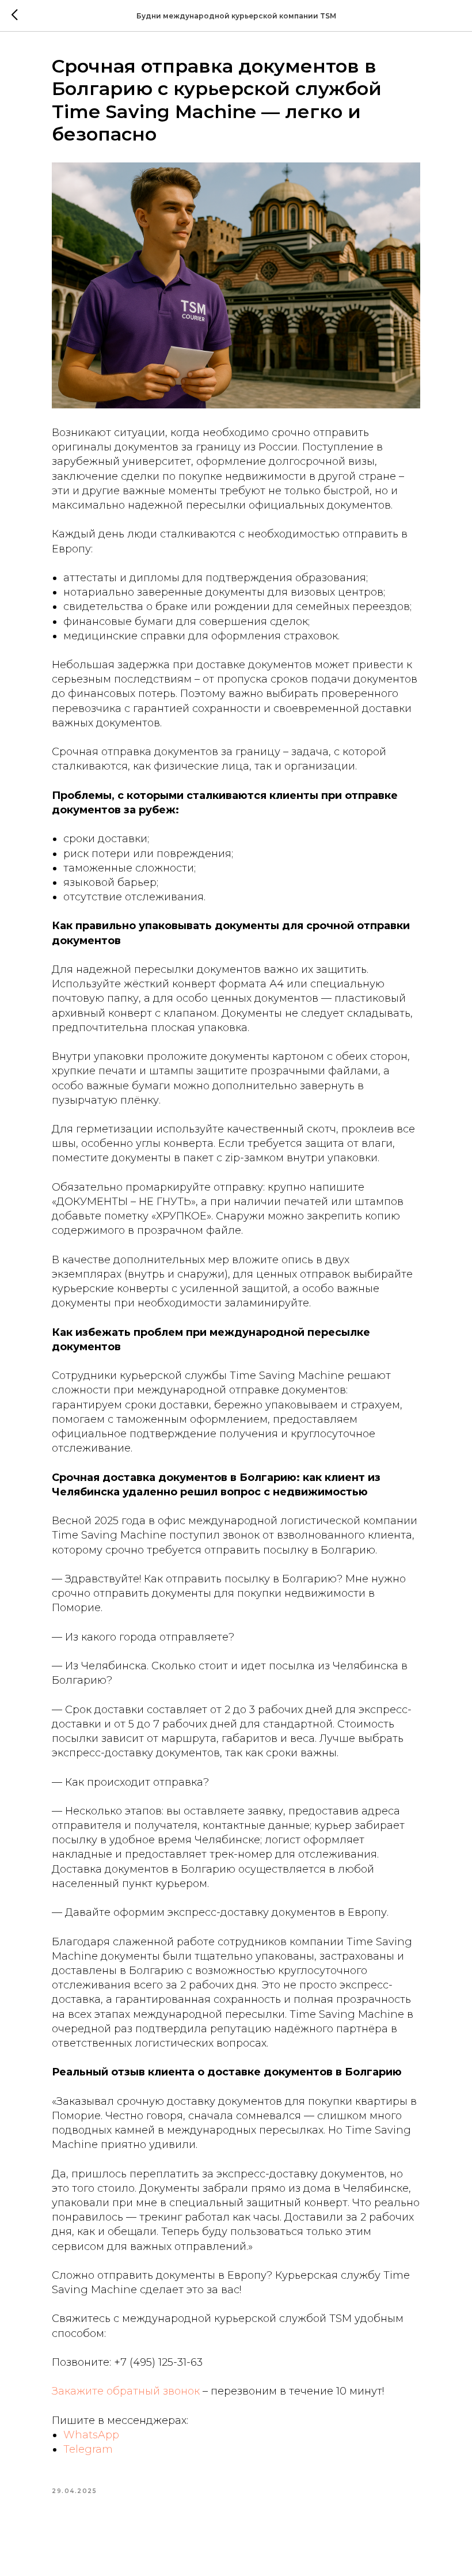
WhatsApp (91, 2435)
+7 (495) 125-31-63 (158, 2362)
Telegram (88, 2449)
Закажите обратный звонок (126, 2391)
